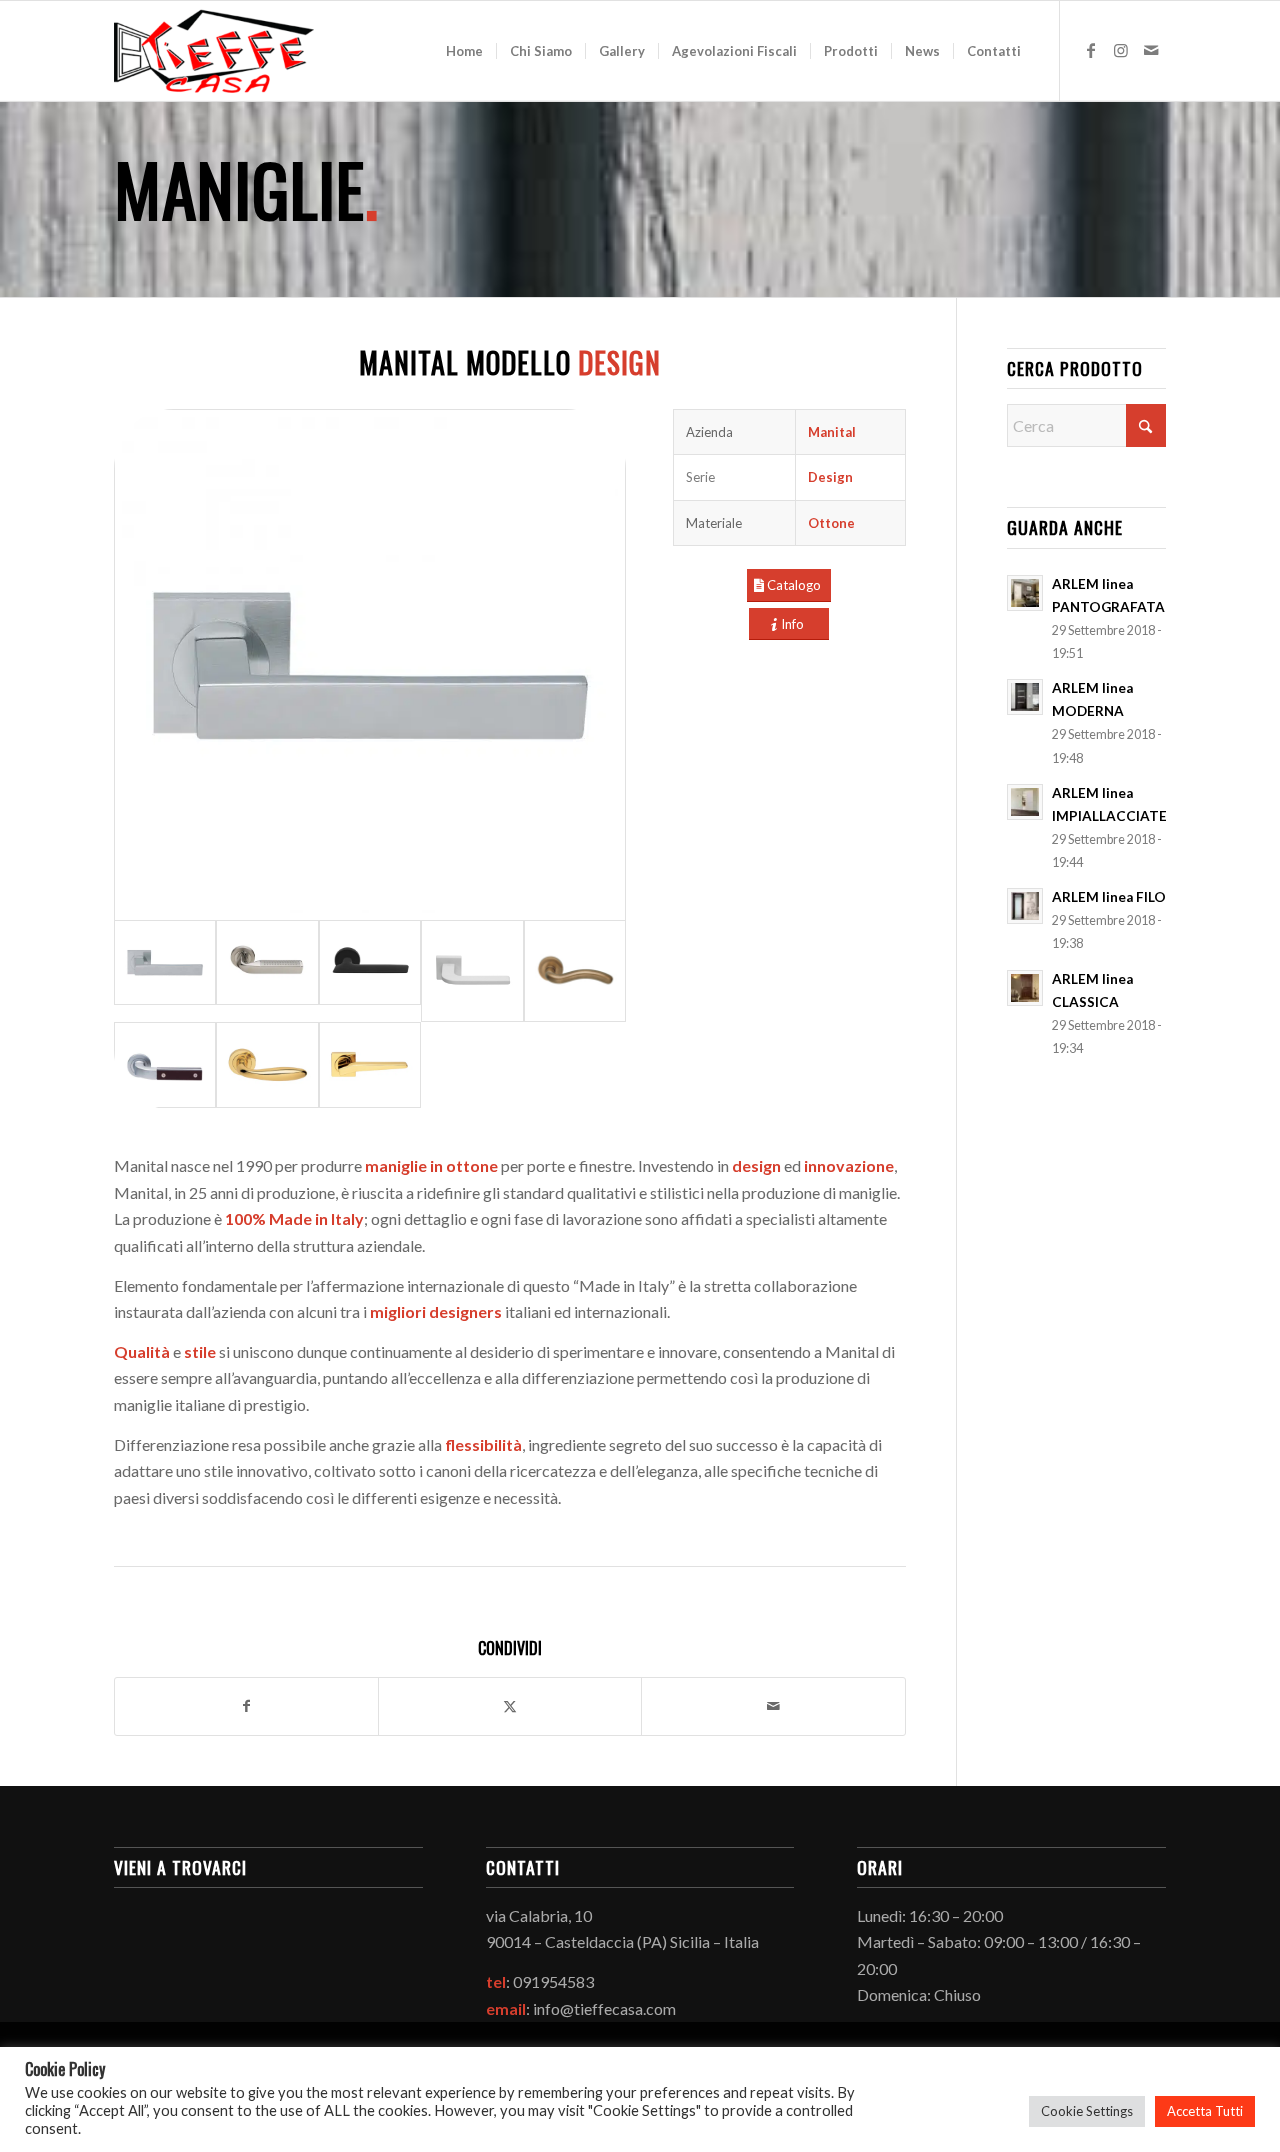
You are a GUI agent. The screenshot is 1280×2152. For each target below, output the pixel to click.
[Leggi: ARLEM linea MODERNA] (1025, 697)
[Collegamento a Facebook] (1091, 50)
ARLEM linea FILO (1109, 897)
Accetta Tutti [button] (1205, 2111)
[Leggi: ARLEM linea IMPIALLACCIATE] (1025, 802)
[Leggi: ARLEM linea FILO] (1025, 906)
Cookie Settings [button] (1087, 2111)
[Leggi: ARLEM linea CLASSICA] (1025, 988)
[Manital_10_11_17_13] (472, 971)
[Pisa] (267, 1065)
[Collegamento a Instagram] (1121, 50)
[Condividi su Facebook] (246, 1706)
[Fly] (575, 971)
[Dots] (267, 971)
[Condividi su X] (510, 1706)
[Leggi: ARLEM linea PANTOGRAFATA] (1025, 593)
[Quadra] (165, 1065)
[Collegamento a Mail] (1151, 50)
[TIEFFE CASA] (214, 51)
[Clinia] (370, 665)
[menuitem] (464, 51)
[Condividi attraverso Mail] (773, 1706)
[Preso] (370, 1065)
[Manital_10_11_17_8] (370, 971)
